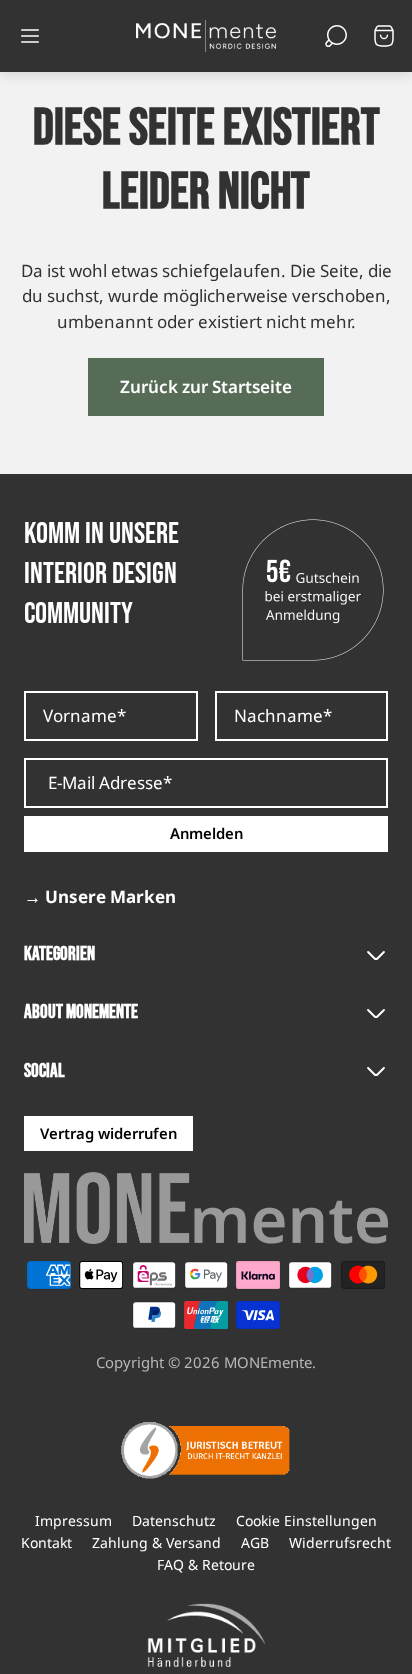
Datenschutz (174, 1521)
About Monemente (81, 1012)
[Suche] (336, 36)
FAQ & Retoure (206, 1565)
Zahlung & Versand (156, 1543)
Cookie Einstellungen (306, 1521)
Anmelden (206, 833)
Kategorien (59, 954)
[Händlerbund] (206, 1636)
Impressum (73, 1521)
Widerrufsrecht (340, 1543)
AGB (255, 1543)
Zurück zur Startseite (206, 386)
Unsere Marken (100, 897)
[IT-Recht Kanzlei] (206, 1450)
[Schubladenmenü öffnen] (30, 36)
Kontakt (46, 1543)
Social (44, 1071)
